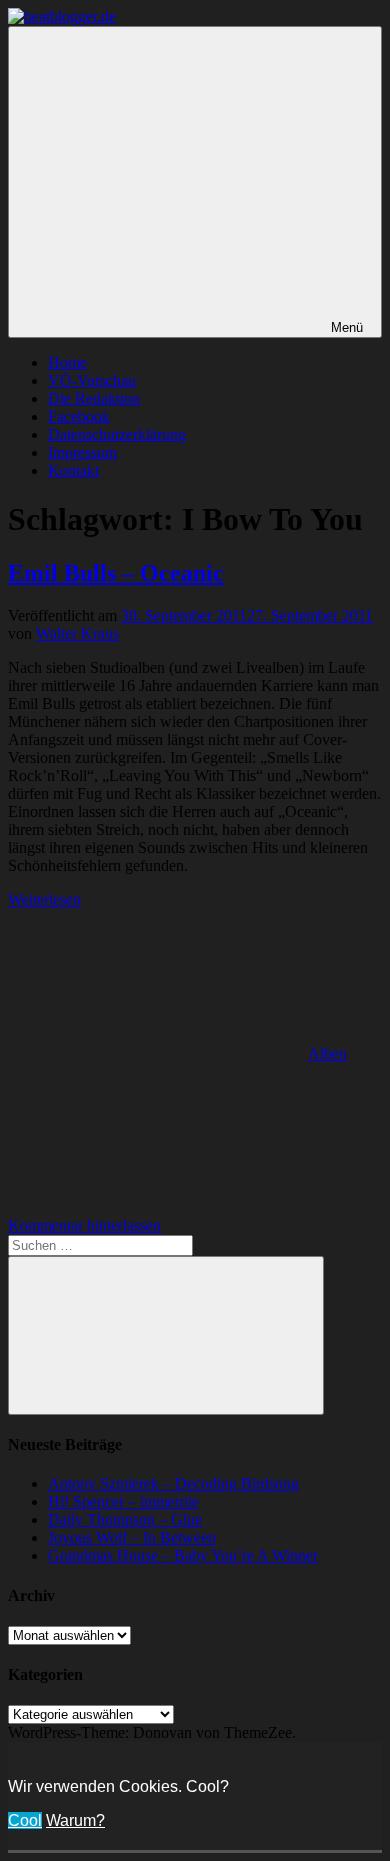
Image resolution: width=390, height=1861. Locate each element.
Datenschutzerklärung (117, 434)
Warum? (75, 1820)
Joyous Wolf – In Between (132, 1537)
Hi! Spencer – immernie (123, 1501)
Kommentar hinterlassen (84, 1225)
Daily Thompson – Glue (125, 1519)
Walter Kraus (77, 633)
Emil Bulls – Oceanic (116, 573)
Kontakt (73, 470)
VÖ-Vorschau (92, 380)
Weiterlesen (44, 899)
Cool (25, 1820)
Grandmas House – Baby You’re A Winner (183, 1555)
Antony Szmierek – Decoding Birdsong (173, 1483)
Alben (327, 1053)
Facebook (79, 416)
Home (67, 362)
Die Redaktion (94, 398)
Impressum (82, 452)
